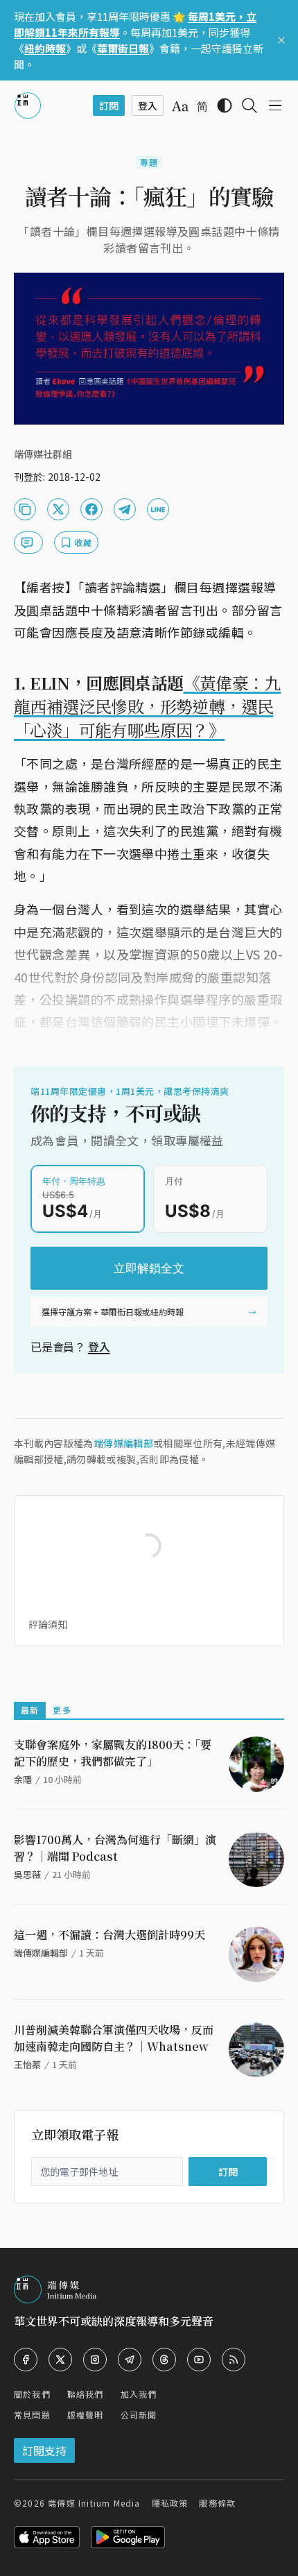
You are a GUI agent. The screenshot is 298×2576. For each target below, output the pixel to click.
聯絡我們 (86, 2394)
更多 (62, 1710)
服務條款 (217, 2503)
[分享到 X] (58, 509)
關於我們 (32, 2394)
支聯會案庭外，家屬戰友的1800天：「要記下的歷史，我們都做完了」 (113, 1753)
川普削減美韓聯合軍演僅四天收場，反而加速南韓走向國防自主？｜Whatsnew (114, 2038)
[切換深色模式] (225, 105)
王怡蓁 (27, 2064)
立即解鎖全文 (149, 1268)
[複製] (25, 509)
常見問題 (32, 2415)
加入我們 (139, 2394)
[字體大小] (180, 106)
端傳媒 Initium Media (94, 2503)
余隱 (23, 1779)
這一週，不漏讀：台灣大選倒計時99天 (109, 1935)
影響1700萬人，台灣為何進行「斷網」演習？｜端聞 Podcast (115, 1848)
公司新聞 (139, 2415)
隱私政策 (170, 2503)
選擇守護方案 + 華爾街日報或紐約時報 (113, 1312)
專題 (149, 162)
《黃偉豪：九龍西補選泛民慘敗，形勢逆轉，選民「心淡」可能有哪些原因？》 (147, 706)
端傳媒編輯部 (123, 1443)
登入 (99, 1347)
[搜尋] (249, 105)
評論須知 (48, 1624)
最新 (30, 1710)
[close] (281, 40)
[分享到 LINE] (158, 509)
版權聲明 (86, 2415)
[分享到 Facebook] (91, 509)
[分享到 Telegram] (125, 509)
